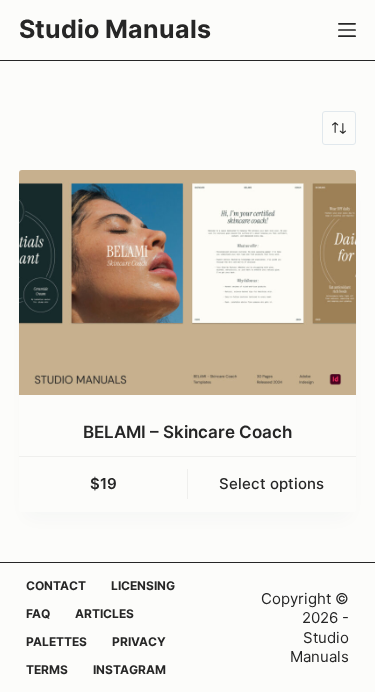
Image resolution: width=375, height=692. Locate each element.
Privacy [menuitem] (139, 641)
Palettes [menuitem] (56, 641)
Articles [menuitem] (104, 613)
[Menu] (347, 30)
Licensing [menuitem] (143, 585)
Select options (271, 483)
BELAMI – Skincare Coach (187, 432)
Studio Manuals (115, 29)
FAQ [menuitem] (38, 613)
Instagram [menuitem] (129, 669)
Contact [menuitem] (56, 585)
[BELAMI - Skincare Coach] (188, 282)
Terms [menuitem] (47, 669)
